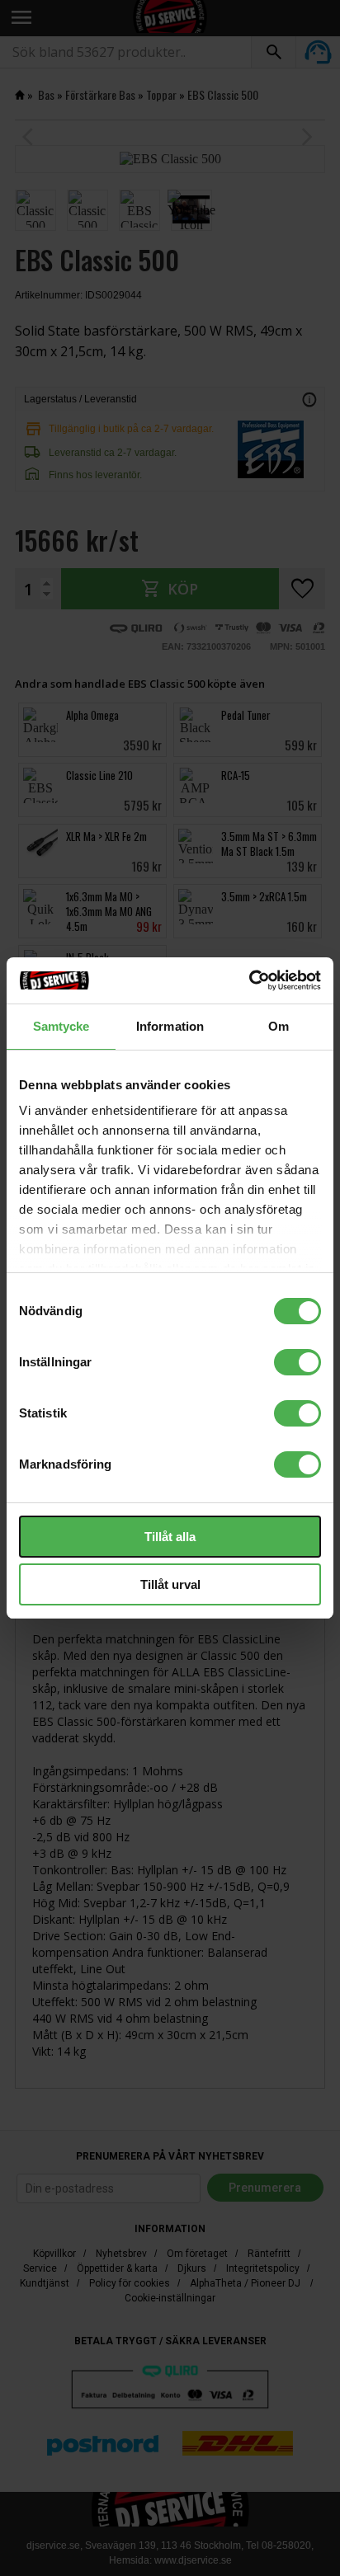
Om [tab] (279, 1026)
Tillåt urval (170, 1584)
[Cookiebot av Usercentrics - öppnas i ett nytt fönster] (249, 980)
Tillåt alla (170, 1537)
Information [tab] (170, 1026)
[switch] (297, 1362)
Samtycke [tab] (61, 1026)
